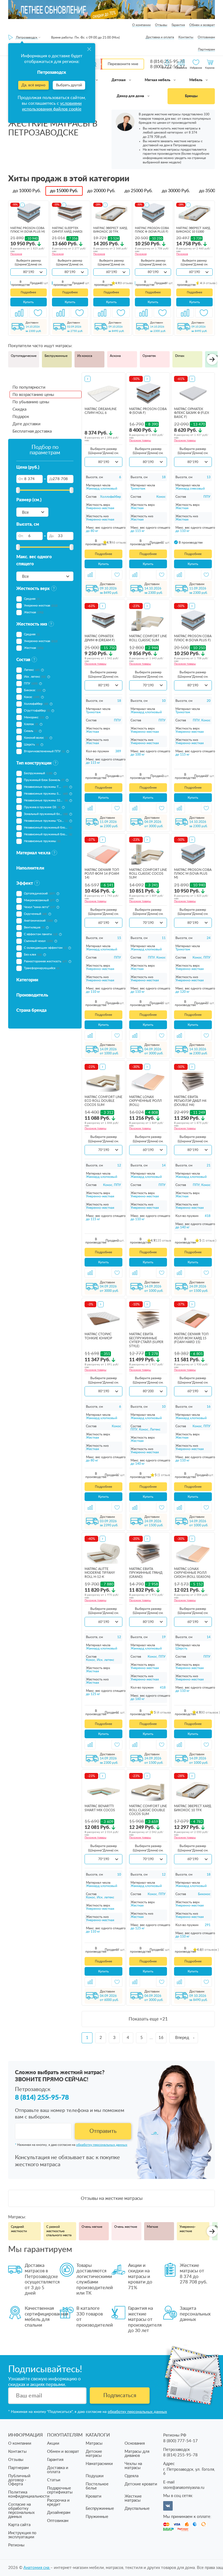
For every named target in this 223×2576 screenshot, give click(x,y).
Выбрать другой (69, 85)
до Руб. (27, 191)
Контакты (186, 37)
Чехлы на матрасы (133, 2466)
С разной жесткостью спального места (59, 2231)
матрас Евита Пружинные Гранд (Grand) (146, 1573)
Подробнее (28, 292)
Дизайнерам (59, 2513)
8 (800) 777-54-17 (180, 2441)
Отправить (103, 2131)
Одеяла (131, 2476)
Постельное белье (97, 2486)
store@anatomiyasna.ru (184, 2488)
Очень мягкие (92, 2227)
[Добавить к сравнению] (19, 313)
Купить (28, 302)
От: (21, 479)
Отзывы (161, 25)
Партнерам (206, 49)
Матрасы (94, 2443)
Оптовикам (206, 37)
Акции (53, 2443)
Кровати (94, 2496)
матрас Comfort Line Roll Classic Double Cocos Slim (148, 1810)
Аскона (115, 356)
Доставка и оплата (160, 37)
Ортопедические (24, 356)
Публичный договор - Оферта (19, 2480)
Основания (135, 2443)
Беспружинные (56, 356)
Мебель (196, 80)
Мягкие (152, 2227)
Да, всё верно (33, 85)
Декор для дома (131, 96)
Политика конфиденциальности (29, 2494)
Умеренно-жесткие (188, 2229)
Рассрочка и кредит (58, 2502)
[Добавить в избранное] (38, 313)
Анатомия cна (37, 2568)
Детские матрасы (94, 2454)
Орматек (149, 356)
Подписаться (120, 2396)
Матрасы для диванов (137, 2454)
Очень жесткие (126, 2227)
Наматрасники (99, 2464)
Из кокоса (85, 356)
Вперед (182, 2038)
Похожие (16, 254)
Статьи (54, 2480)
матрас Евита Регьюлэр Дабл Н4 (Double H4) (190, 1101)
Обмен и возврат (202, 25)
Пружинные (97, 2517)
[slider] (18, 490)
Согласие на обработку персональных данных (21, 2511)
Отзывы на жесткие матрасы (112, 2198)
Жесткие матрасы (133, 2498)
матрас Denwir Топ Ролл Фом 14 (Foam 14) (102, 874)
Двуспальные (137, 2509)
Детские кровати (141, 2484)
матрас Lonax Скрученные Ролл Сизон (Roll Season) (192, 1573)
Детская (119, 80)
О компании (141, 25)
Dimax (180, 356)
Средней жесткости (19, 2229)
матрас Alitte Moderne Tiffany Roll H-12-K (100, 1573)
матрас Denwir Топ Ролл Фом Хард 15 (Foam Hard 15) (191, 1338)
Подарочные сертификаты (60, 2490)
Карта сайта (19, 2525)
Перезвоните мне (123, 64)
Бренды (191, 96)
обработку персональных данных (102, 2145)
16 (161, 2038)
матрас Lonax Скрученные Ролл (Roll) (145, 1101)
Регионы (16, 2545)
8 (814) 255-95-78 (42, 2098)
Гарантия (178, 25)
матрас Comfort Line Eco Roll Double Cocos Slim (103, 1101)
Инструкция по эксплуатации (22, 2535)
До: (52, 479)
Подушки (95, 2476)
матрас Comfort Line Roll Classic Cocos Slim (148, 874)
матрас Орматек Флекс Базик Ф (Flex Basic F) (192, 413)
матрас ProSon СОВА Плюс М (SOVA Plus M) (193, 874)
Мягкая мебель (158, 80)
